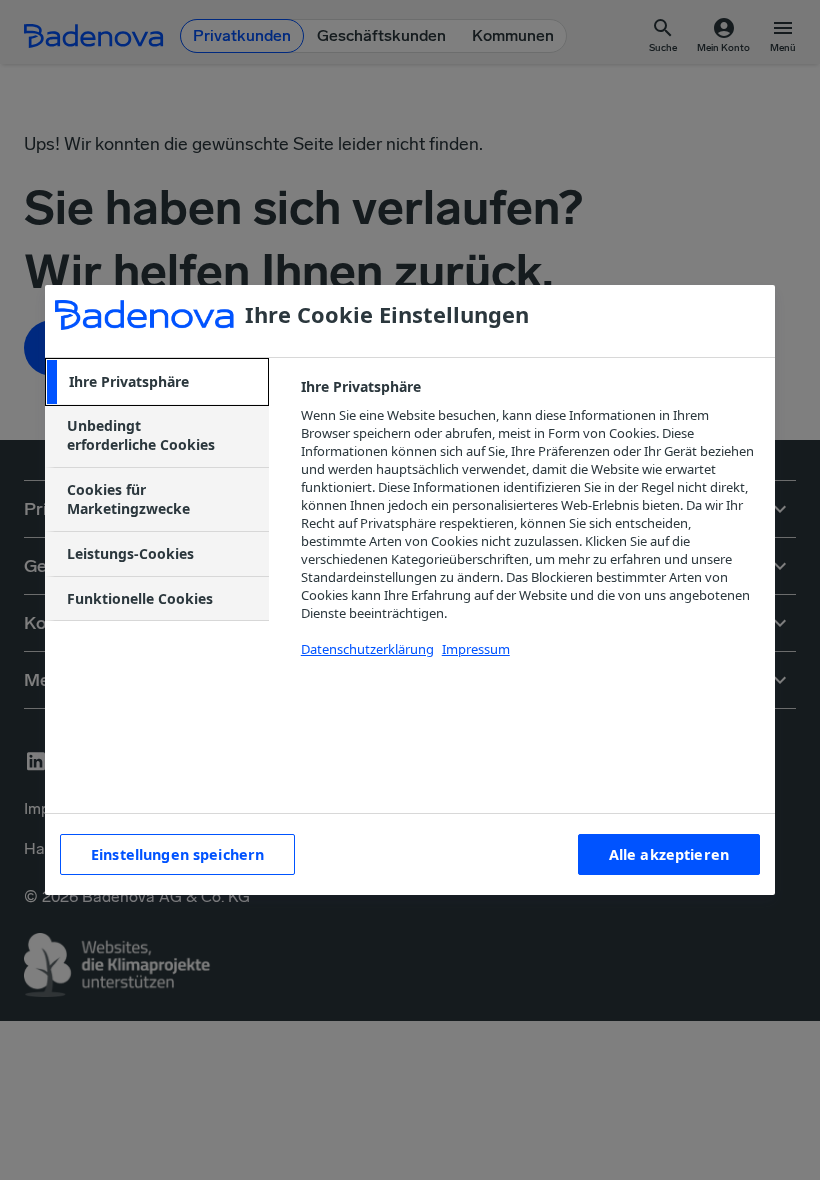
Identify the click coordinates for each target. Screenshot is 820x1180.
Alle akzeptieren (669, 854)
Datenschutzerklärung (367, 649)
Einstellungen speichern (177, 854)
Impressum (476, 649)
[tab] (157, 382)
